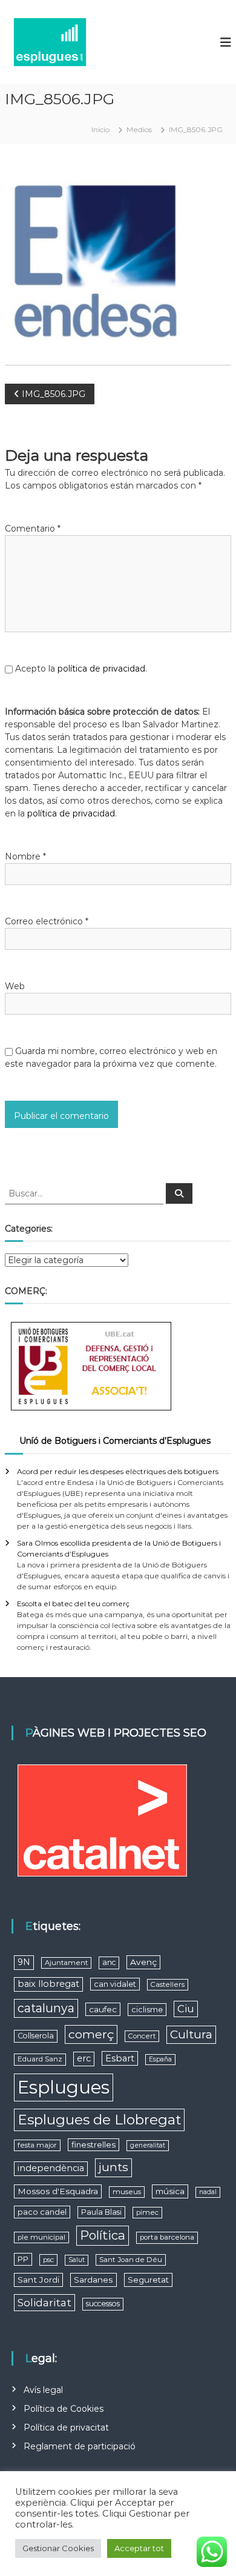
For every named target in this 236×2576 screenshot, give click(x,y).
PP (23, 2259)
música (170, 2191)
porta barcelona (167, 2237)
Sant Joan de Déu (131, 2260)
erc (84, 2058)
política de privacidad (101, 669)
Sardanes (93, 2280)
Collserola (36, 2036)
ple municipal (41, 2237)
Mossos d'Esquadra (58, 2191)
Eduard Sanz (40, 2059)
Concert (142, 2036)
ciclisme (147, 2010)
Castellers (168, 1984)
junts (113, 2167)
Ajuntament (66, 1963)
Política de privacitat (66, 2428)
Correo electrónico (47, 921)
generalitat (148, 2145)
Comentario (33, 529)
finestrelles (93, 2144)
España (160, 2059)
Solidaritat (44, 2302)
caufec (103, 2009)
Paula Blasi (101, 2212)
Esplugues (64, 2087)
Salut (77, 2260)
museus (127, 2192)
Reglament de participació (80, 2446)
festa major (37, 2145)
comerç (91, 2034)
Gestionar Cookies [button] (58, 2548)
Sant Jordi (38, 2280)
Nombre (25, 856)
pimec (147, 2212)
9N (24, 1962)
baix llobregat (48, 1984)
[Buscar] (179, 1193)
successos (103, 2304)
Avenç (143, 1962)
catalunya (46, 2008)
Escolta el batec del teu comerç (73, 1603)
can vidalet (115, 1984)
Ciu (186, 2009)
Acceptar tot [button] (139, 2548)
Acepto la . (81, 669)
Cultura (191, 2034)
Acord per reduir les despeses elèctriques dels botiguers (118, 1471)
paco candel (42, 2212)
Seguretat (148, 2280)
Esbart (120, 2058)
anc (109, 1962)
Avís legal (43, 2390)
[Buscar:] (85, 1193)
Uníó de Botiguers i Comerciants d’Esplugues (115, 1441)
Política (103, 2235)
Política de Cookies (64, 2409)
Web (15, 986)
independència (51, 2168)
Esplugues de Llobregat (99, 2120)
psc (48, 2260)
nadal (208, 2192)
